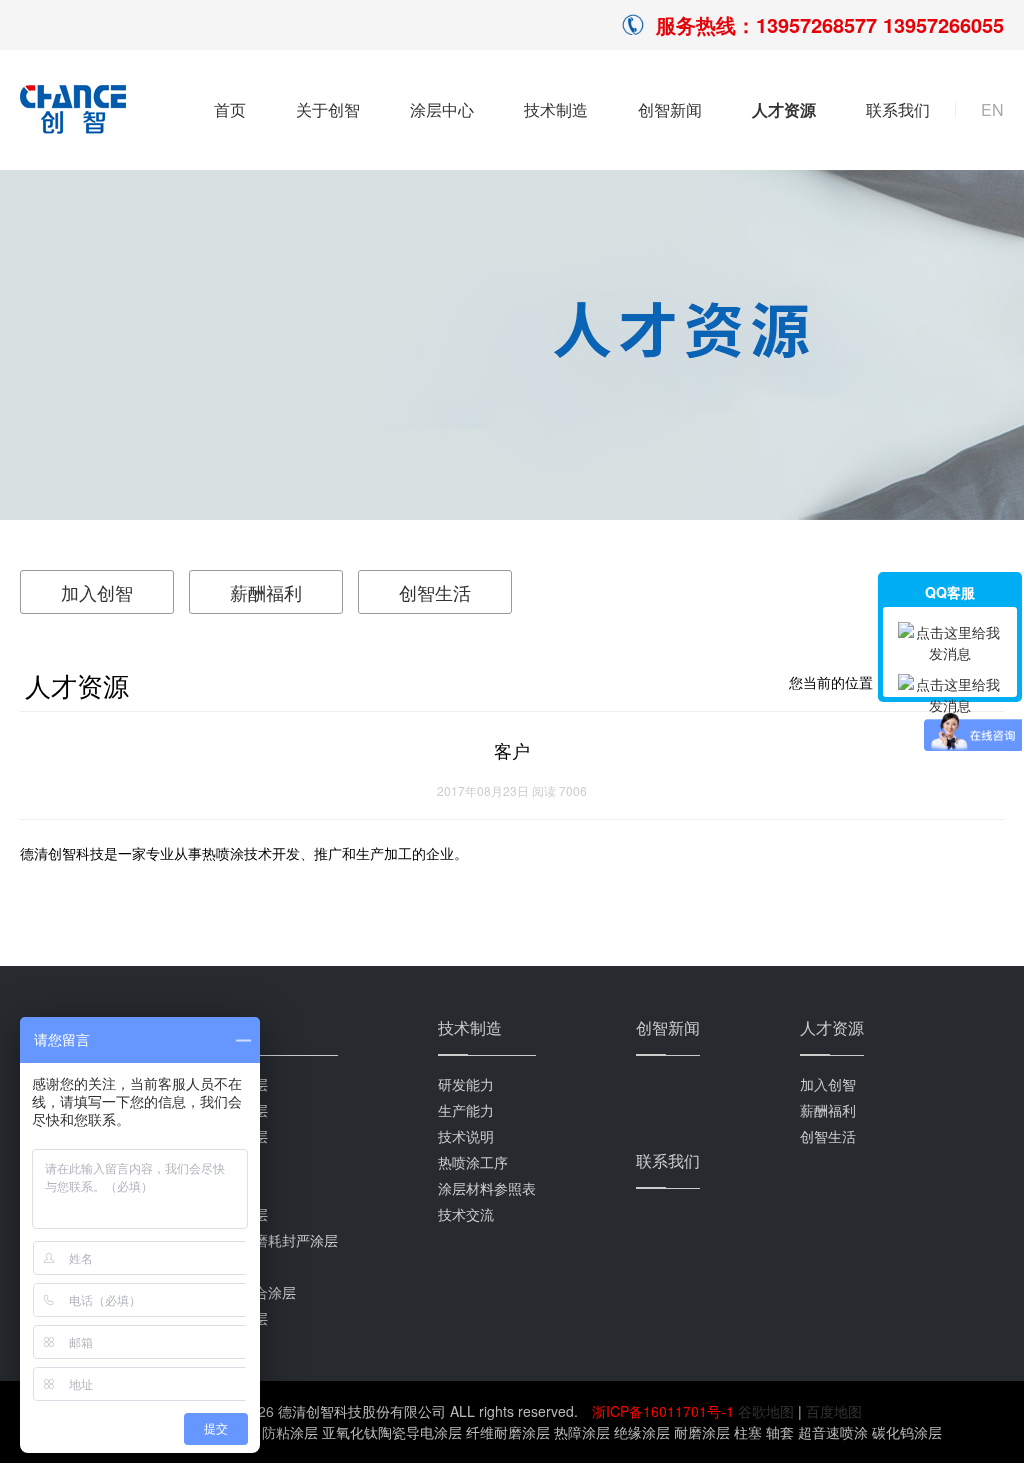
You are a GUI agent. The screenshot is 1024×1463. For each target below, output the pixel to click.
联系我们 (898, 109)
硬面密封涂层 (226, 1136)
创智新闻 (670, 109)
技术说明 (466, 1136)
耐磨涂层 (212, 1266)
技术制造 (556, 109)
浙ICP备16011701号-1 (665, 1411)
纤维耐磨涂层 (226, 1110)
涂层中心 (442, 109)
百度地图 (834, 1411)
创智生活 (435, 592)
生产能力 (466, 1110)
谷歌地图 (766, 1411)
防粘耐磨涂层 (226, 1084)
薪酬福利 (266, 592)
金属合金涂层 (226, 1318)
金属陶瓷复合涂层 (240, 1292)
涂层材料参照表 (487, 1188)
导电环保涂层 (226, 1214)
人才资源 (784, 109)
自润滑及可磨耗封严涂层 (261, 1240)
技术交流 (466, 1214)
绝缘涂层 (212, 1188)
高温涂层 (212, 1162)
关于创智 (328, 109)
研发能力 (466, 1084)
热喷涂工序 (473, 1162)
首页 (230, 109)
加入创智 (97, 592)
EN (992, 110)
